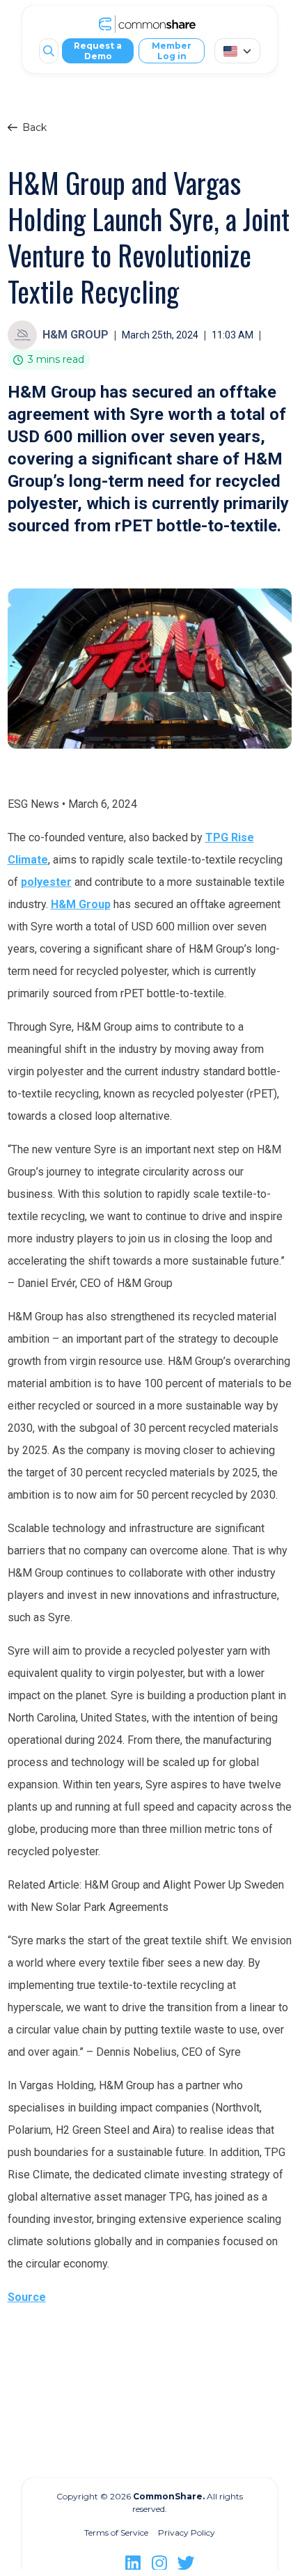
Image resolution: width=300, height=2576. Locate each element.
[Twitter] (186, 2563)
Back (34, 127)
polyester (46, 882)
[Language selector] (237, 51)
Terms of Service (116, 2532)
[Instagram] (159, 2563)
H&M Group (81, 904)
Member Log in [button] (172, 51)
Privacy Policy (187, 2532)
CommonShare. (168, 2496)
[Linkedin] (133, 2563)
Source (27, 2297)
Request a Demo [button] (98, 51)
